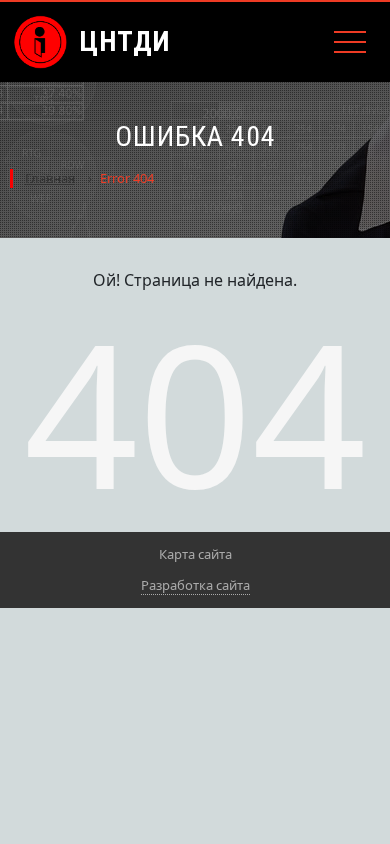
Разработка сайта (195, 585)
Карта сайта (195, 554)
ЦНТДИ (125, 41)
